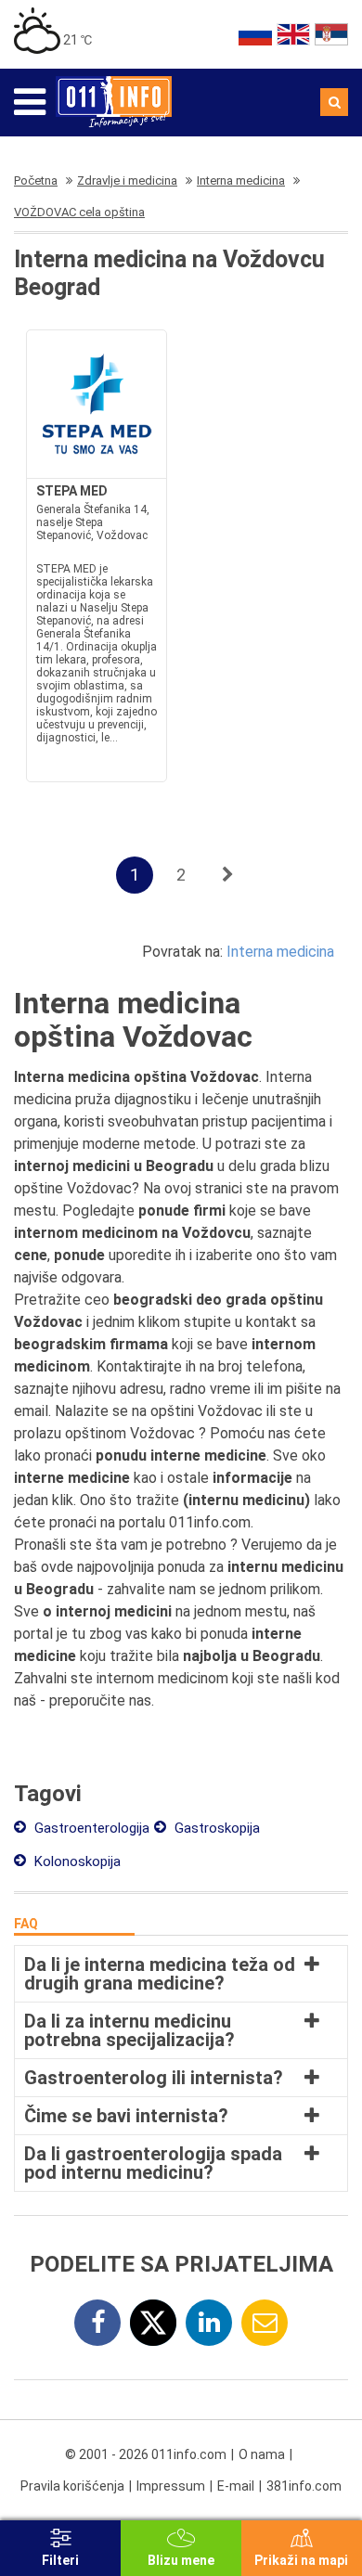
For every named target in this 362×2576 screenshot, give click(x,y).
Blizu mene (181, 2560)
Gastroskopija (215, 1828)
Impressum (171, 2486)
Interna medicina (280, 952)
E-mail (236, 2486)
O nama (262, 2454)
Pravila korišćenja (72, 2486)
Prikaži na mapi (301, 2560)
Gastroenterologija (90, 1828)
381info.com (304, 2486)
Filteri (60, 2560)
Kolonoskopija (76, 1861)
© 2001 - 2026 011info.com (146, 2454)
